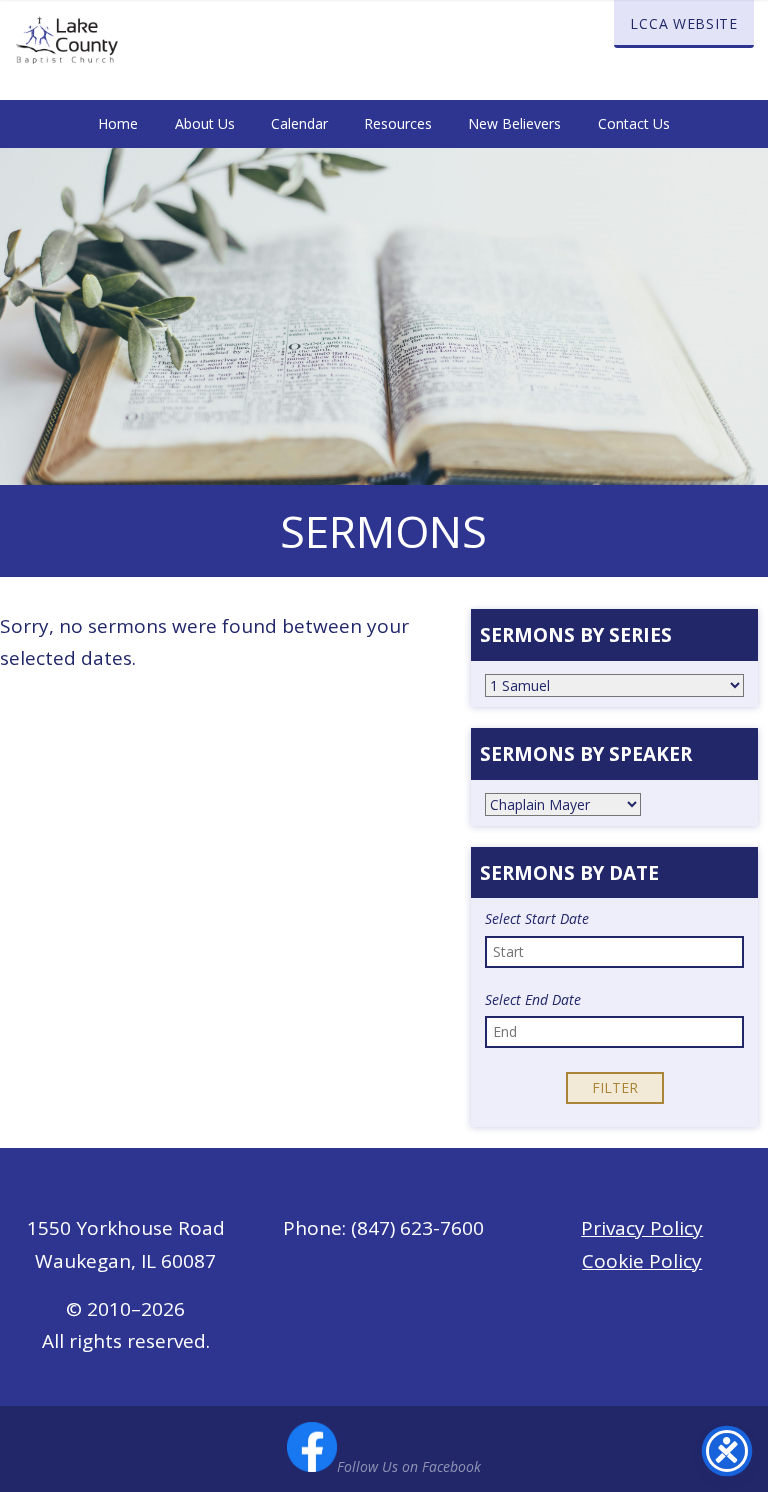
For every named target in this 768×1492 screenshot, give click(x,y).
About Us (205, 123)
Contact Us (634, 123)
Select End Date (533, 1000)
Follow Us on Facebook (409, 1466)
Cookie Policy (642, 1261)
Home (118, 123)
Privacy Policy (642, 1228)
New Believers (514, 123)
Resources (398, 123)
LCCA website (683, 23)
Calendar (299, 123)
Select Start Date (537, 919)
